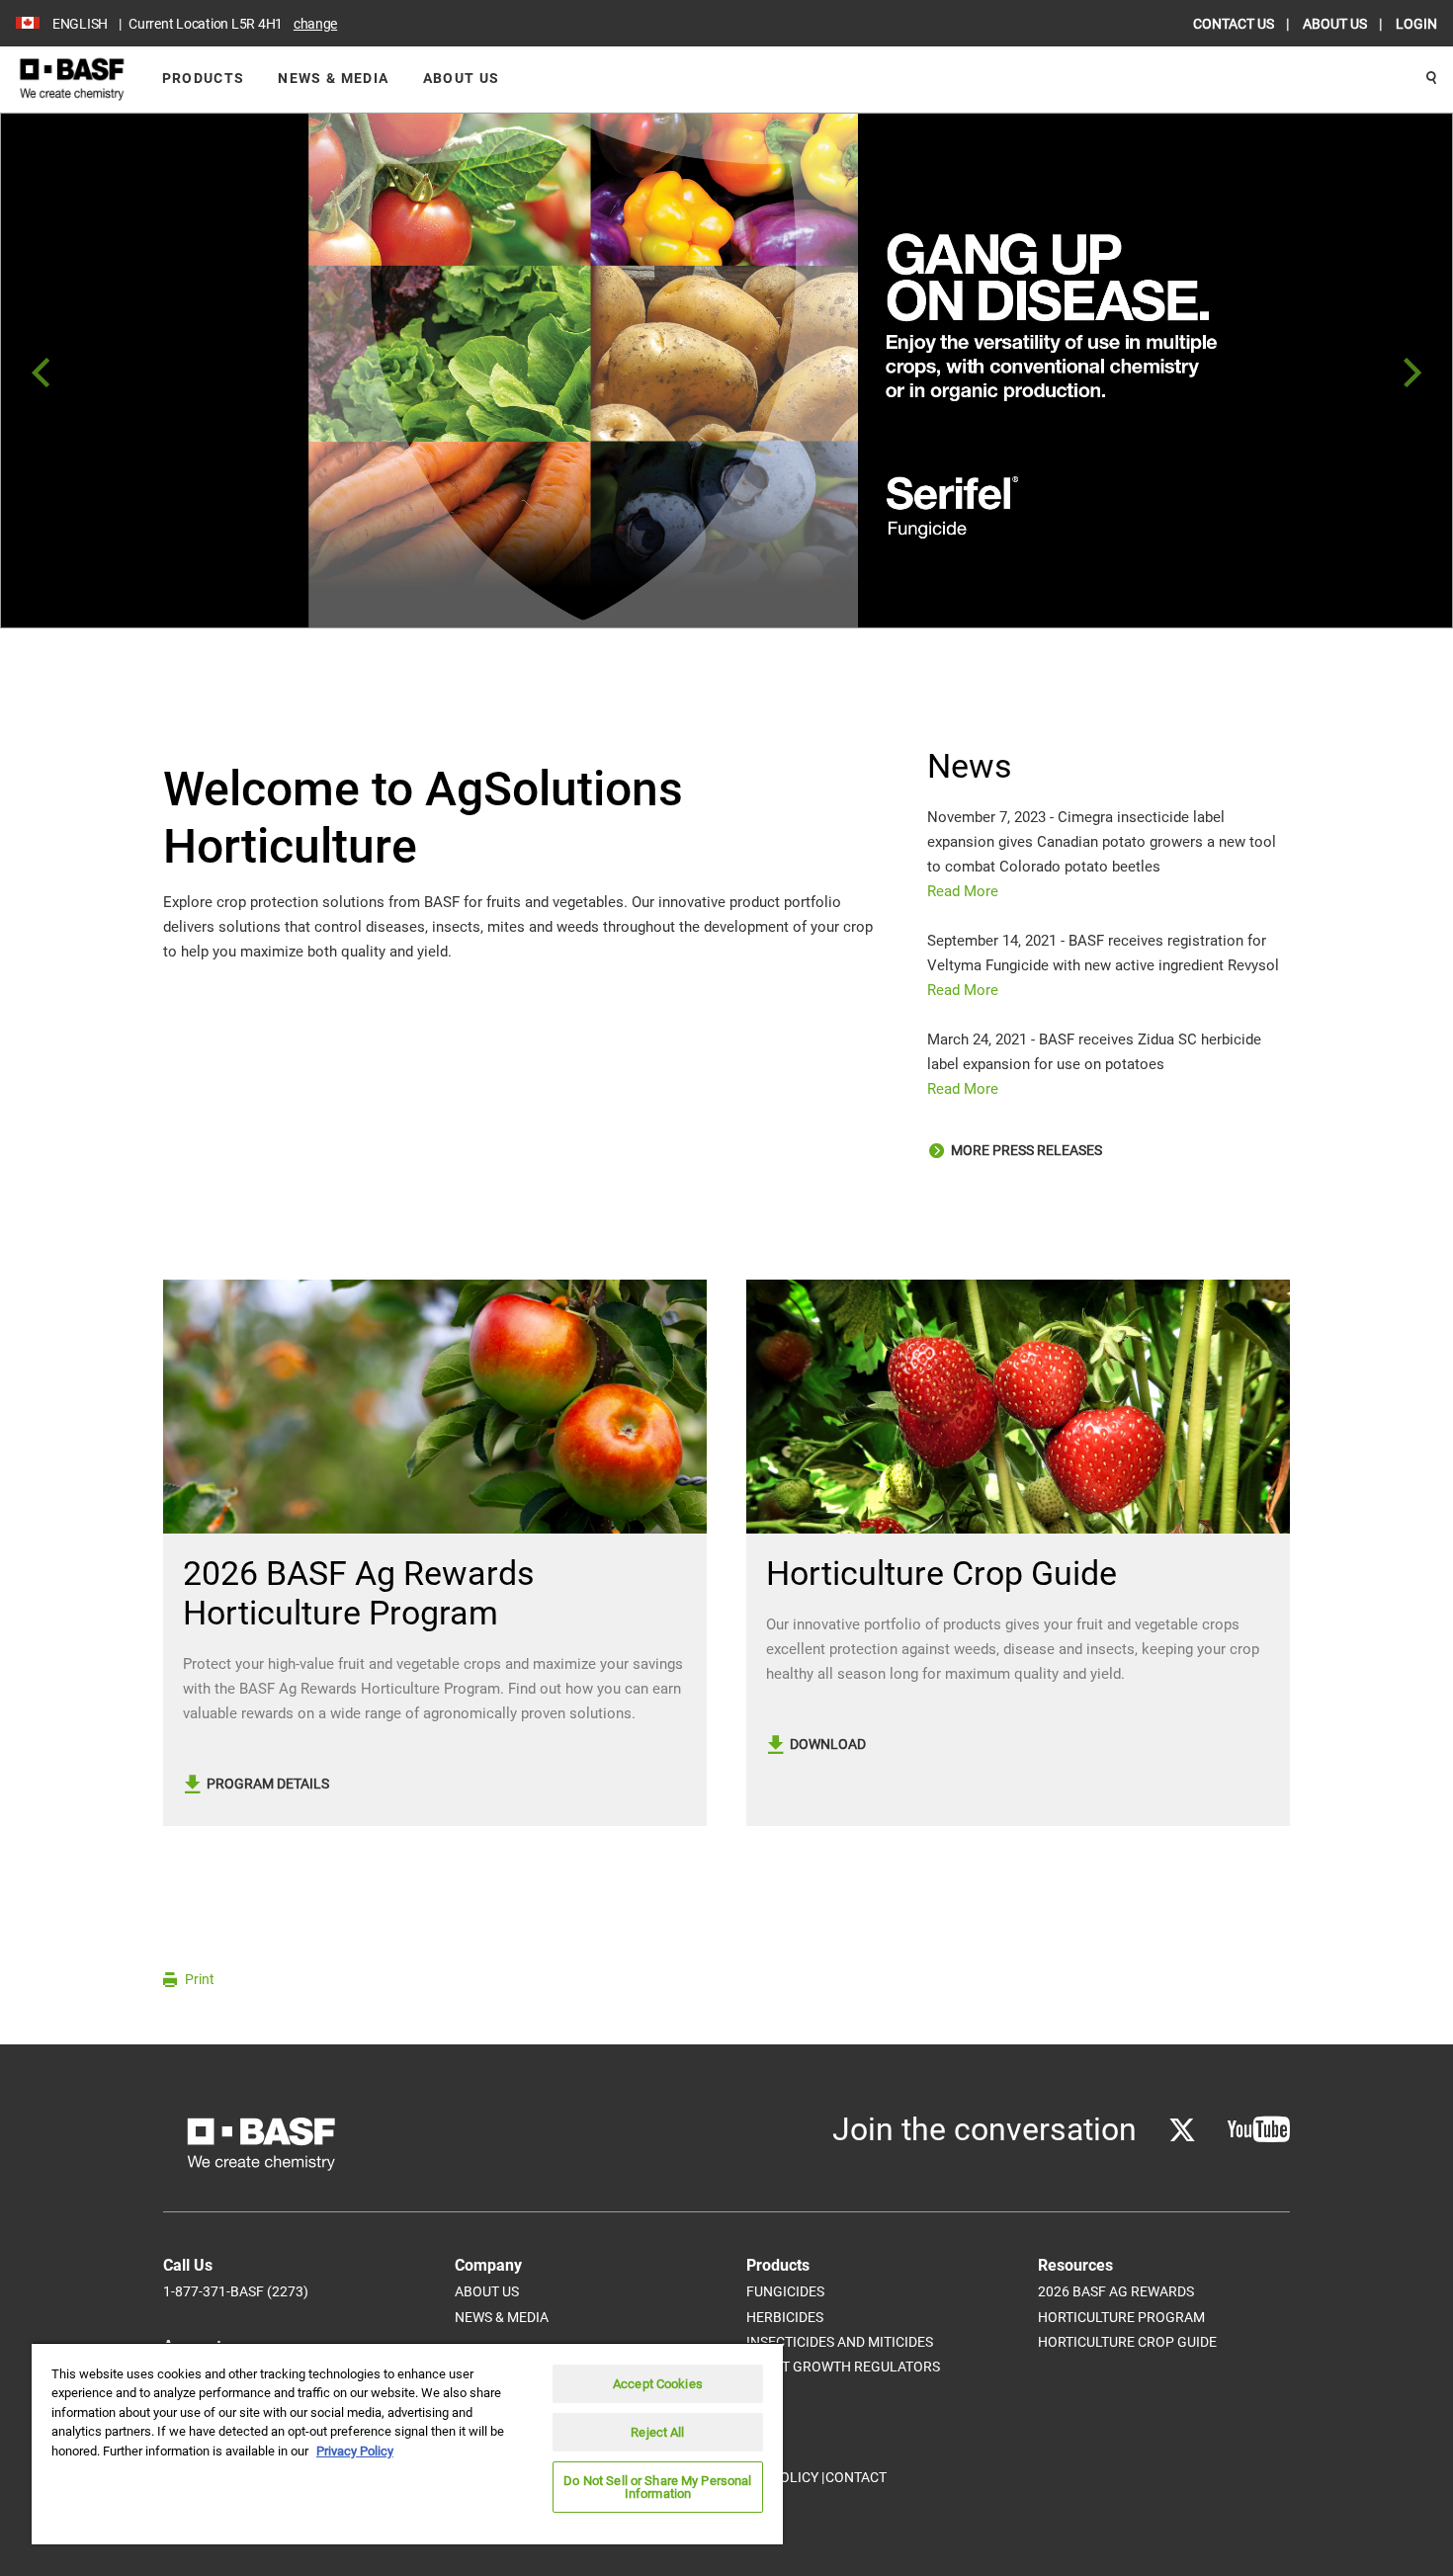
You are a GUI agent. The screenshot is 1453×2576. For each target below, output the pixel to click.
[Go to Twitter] (1182, 2130)
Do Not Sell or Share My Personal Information (657, 2487)
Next (1412, 374)
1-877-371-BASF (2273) (236, 2291)
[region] (407, 2443)
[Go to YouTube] (1259, 2130)
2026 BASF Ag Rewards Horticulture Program (1121, 2304)
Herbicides (785, 2317)
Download (826, 1744)
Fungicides (785, 2291)
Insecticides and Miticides (840, 2342)
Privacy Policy (355, 2451)
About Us (462, 78)
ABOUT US (1336, 24)
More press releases (1025, 1150)
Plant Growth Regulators (843, 2367)
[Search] (1431, 79)
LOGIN (1416, 24)
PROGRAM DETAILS (266, 1784)
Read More (963, 891)
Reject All (657, 2432)
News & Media (333, 78)
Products (204, 78)
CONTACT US (1235, 24)
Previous (41, 374)
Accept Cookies (658, 2384)
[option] (726, 371)
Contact (856, 2477)
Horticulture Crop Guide (1127, 2342)
